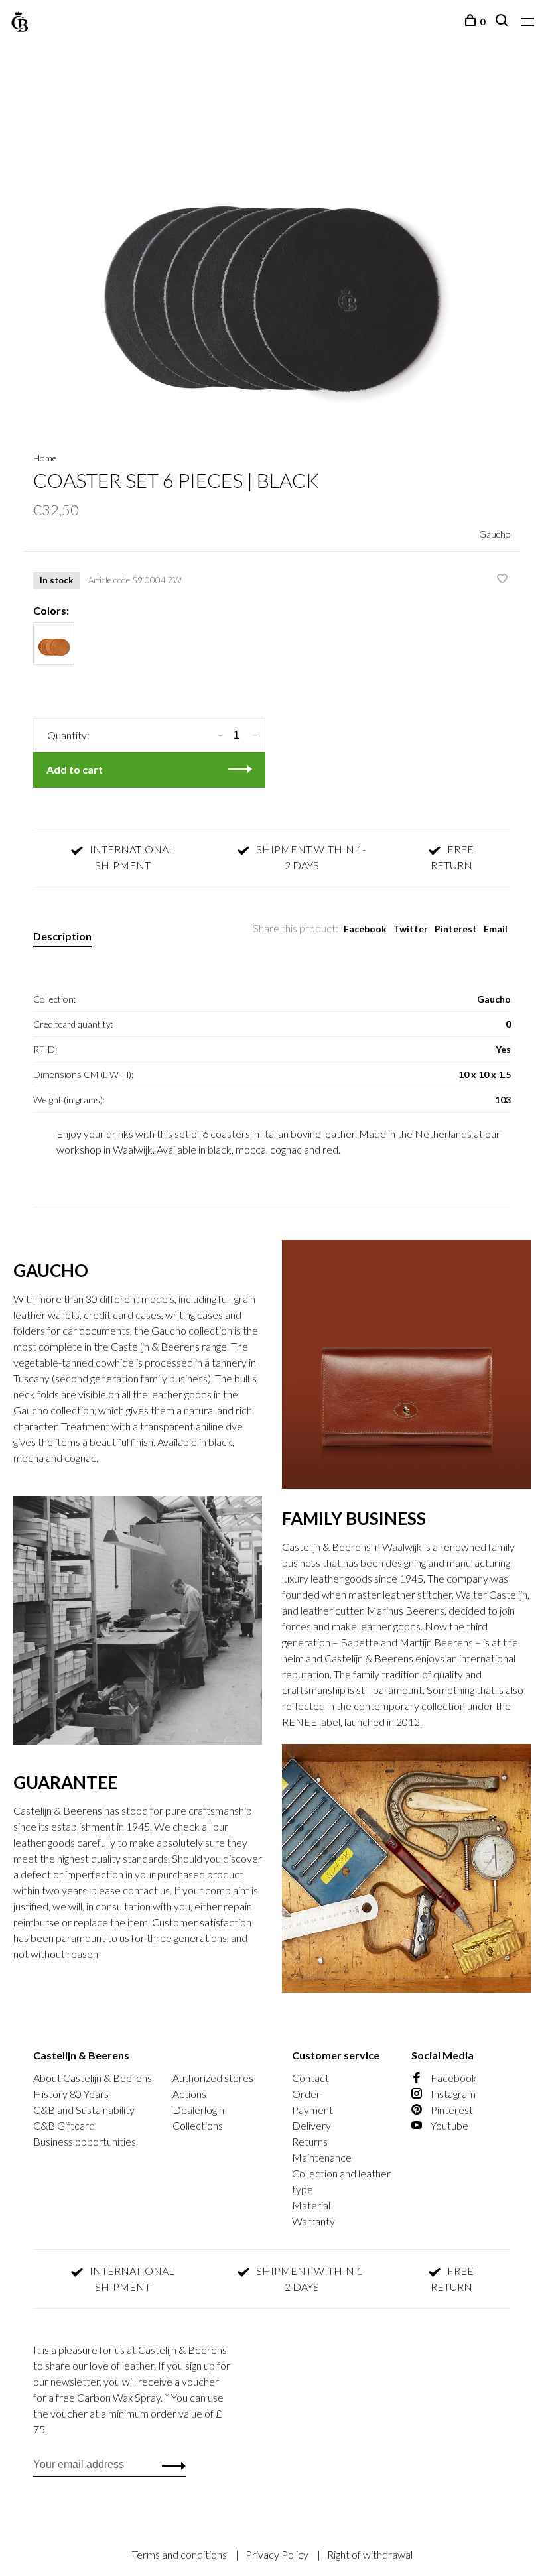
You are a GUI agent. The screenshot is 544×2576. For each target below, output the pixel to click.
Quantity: (68, 735)
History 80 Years (71, 2094)
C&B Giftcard (64, 2125)
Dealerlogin (198, 2110)
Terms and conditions (180, 2554)
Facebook (365, 929)
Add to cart (75, 769)
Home (45, 458)
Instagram (452, 2094)
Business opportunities (85, 2141)
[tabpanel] (272, 249)
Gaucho (495, 534)
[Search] (503, 22)
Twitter (411, 929)
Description (62, 936)
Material (311, 2205)
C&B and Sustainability (84, 2110)
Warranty (313, 2221)
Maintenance (322, 2157)
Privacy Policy (278, 2554)
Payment (312, 2110)
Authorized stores (213, 2078)
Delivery (311, 2125)
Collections (198, 2125)
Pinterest (456, 929)
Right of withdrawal (370, 2554)
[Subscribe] (170, 2465)
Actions (189, 2094)
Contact (310, 2078)
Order (306, 2094)
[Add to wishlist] (502, 579)
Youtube (448, 2125)
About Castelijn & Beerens (93, 2078)
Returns (310, 2141)
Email (496, 929)
